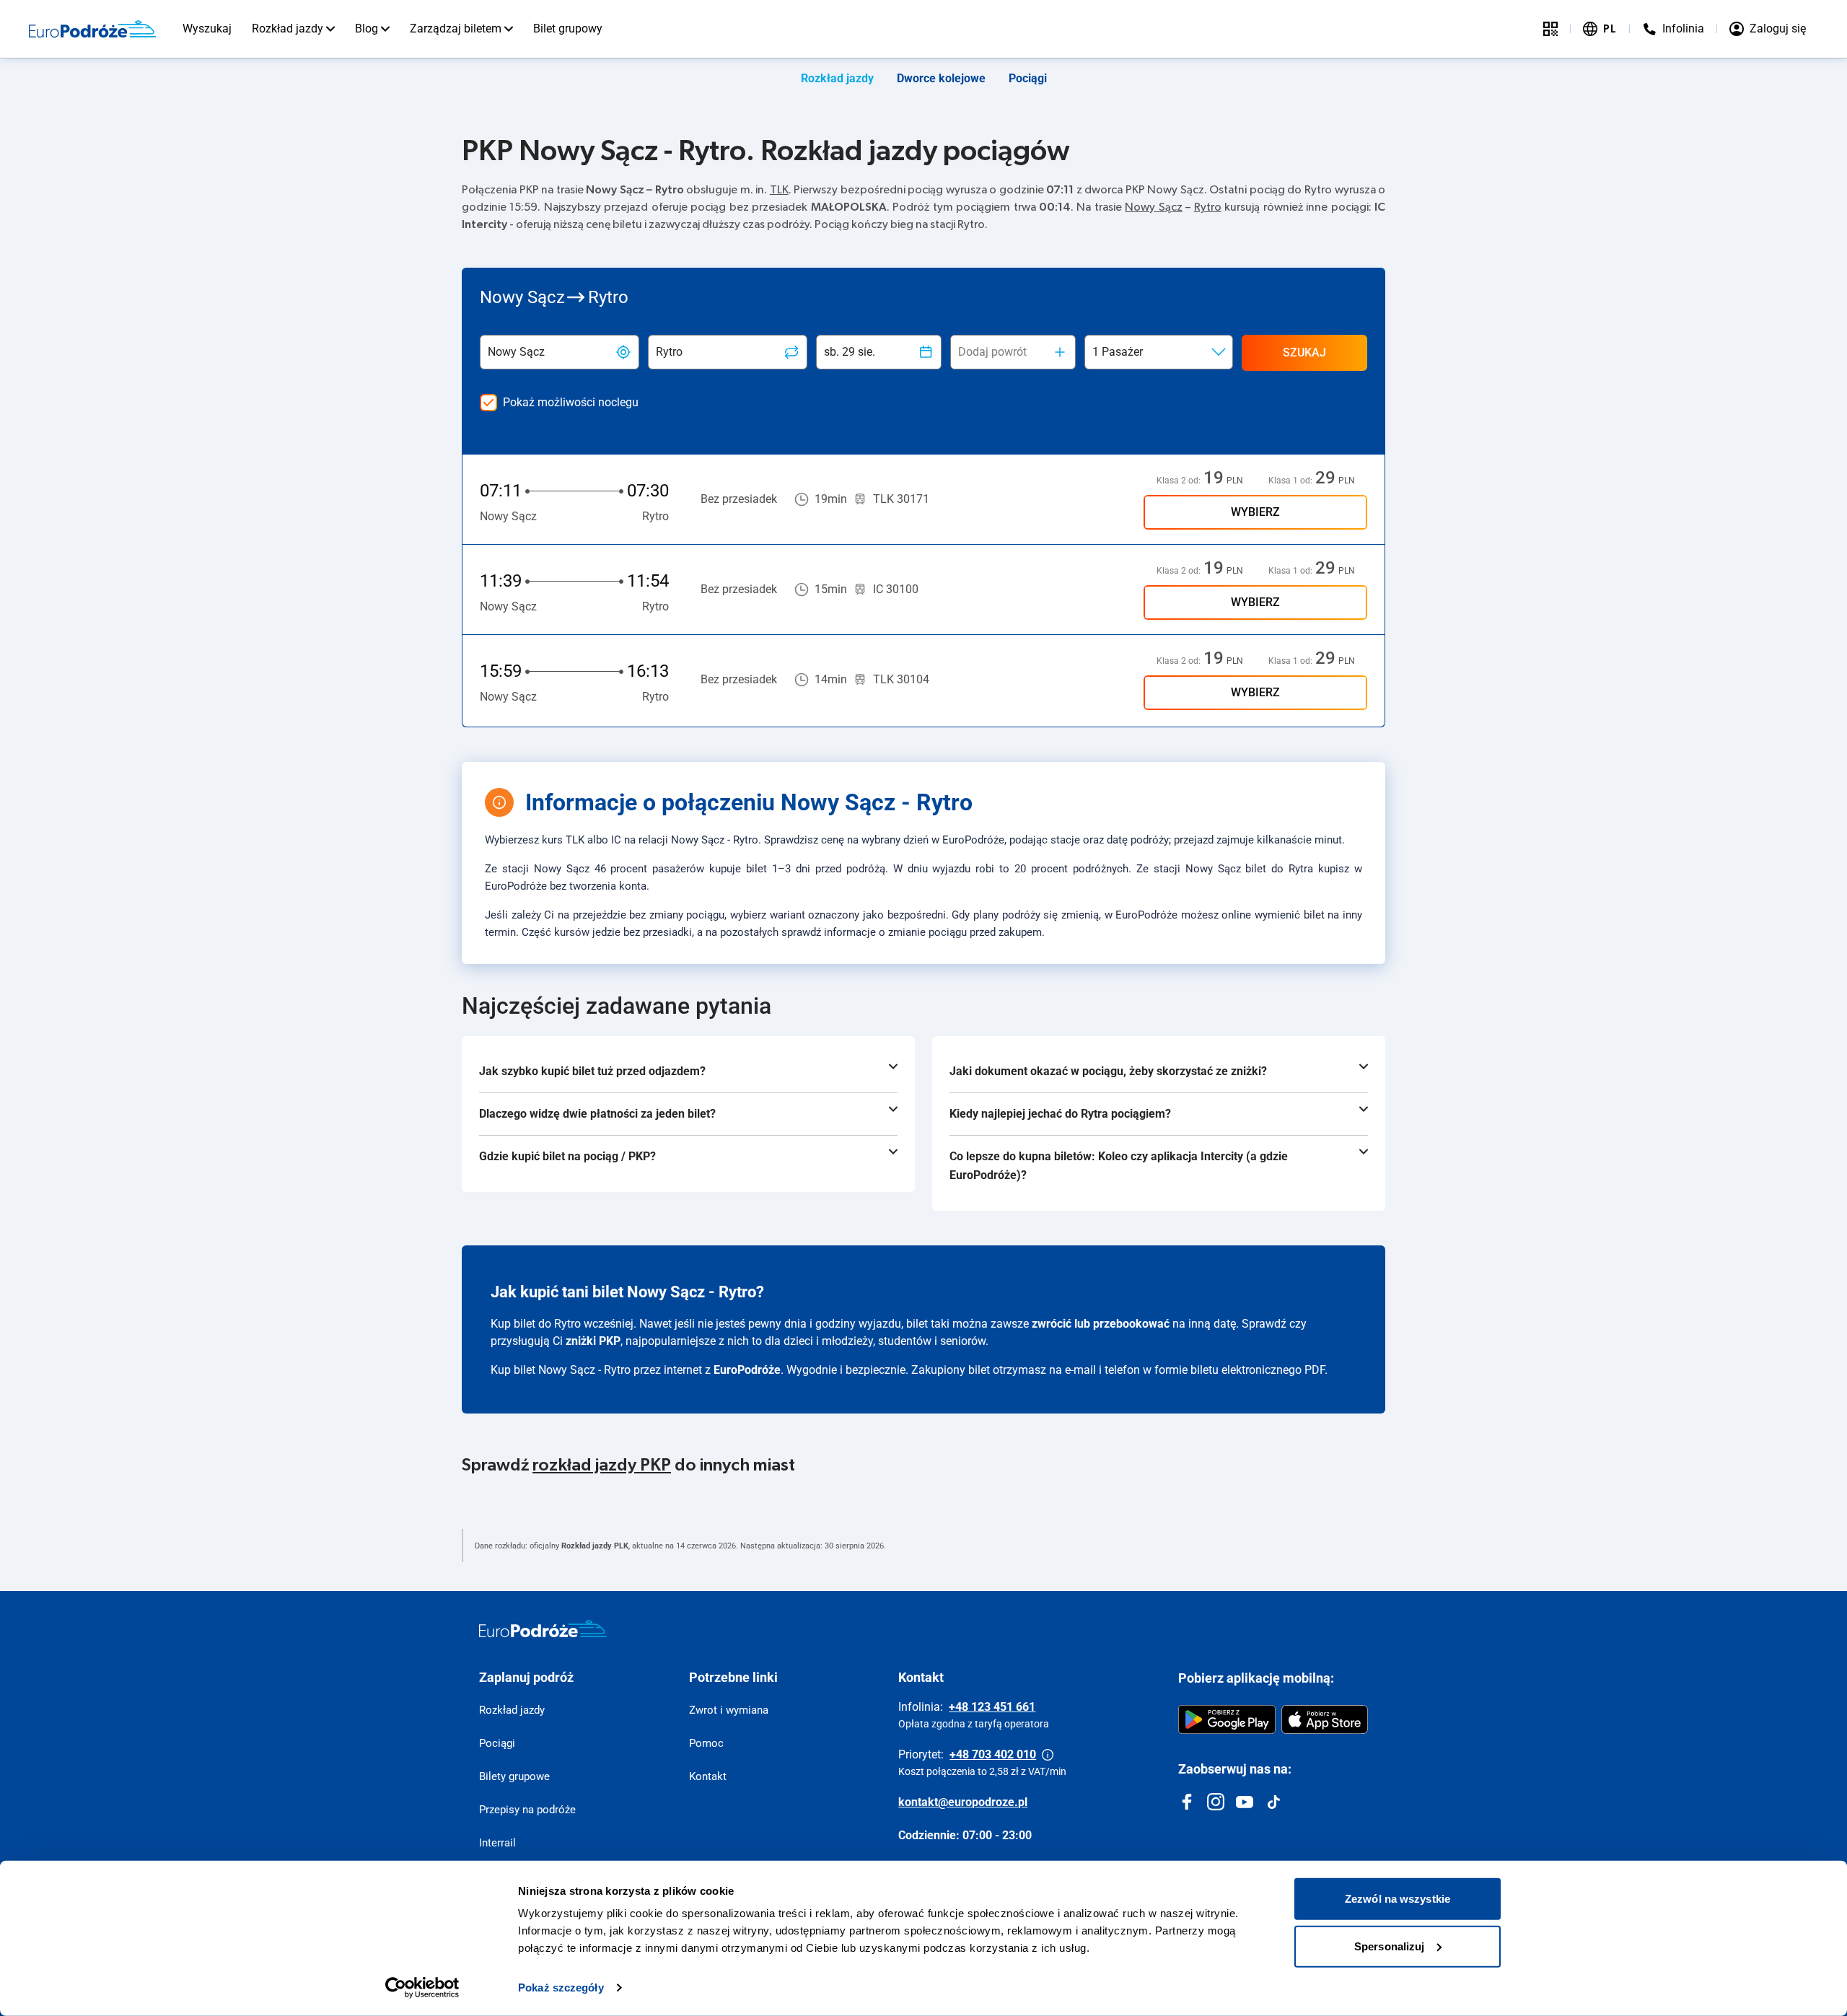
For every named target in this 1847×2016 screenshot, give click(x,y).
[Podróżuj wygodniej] (1550, 29)
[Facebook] (1187, 1802)
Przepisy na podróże (527, 1810)
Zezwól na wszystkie (1398, 1899)
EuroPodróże (747, 1370)
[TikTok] (1273, 1802)
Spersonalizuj (1389, 1946)
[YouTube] (1245, 1802)
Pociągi (1028, 78)
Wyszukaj (207, 29)
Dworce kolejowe (941, 78)
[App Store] (1325, 1719)
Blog (367, 29)
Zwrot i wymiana (729, 1710)
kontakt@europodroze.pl (963, 1802)
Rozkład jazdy (288, 29)
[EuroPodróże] (543, 1629)
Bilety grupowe (514, 1776)
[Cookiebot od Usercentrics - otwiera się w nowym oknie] (422, 1988)
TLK (779, 190)
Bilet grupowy (568, 29)
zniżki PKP (593, 1341)
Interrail (497, 1843)
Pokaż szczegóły (561, 1987)
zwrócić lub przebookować (1101, 1324)
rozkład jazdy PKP (602, 1465)
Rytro (1208, 207)
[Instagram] (1216, 1802)
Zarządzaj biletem (456, 29)
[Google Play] (1227, 1719)
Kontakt (708, 1776)
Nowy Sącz (1153, 207)
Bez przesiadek (739, 499)
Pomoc (706, 1743)
